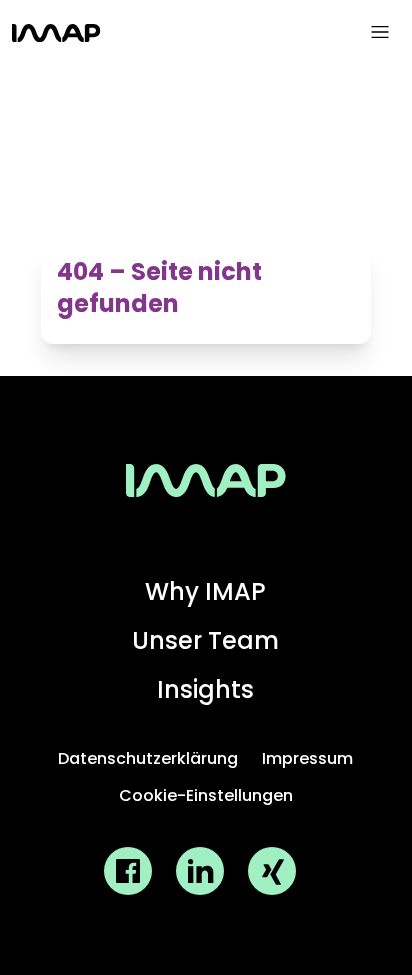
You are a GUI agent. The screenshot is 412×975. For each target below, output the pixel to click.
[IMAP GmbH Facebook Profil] (128, 871)
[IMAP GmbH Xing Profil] (272, 871)
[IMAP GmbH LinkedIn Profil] (200, 871)
